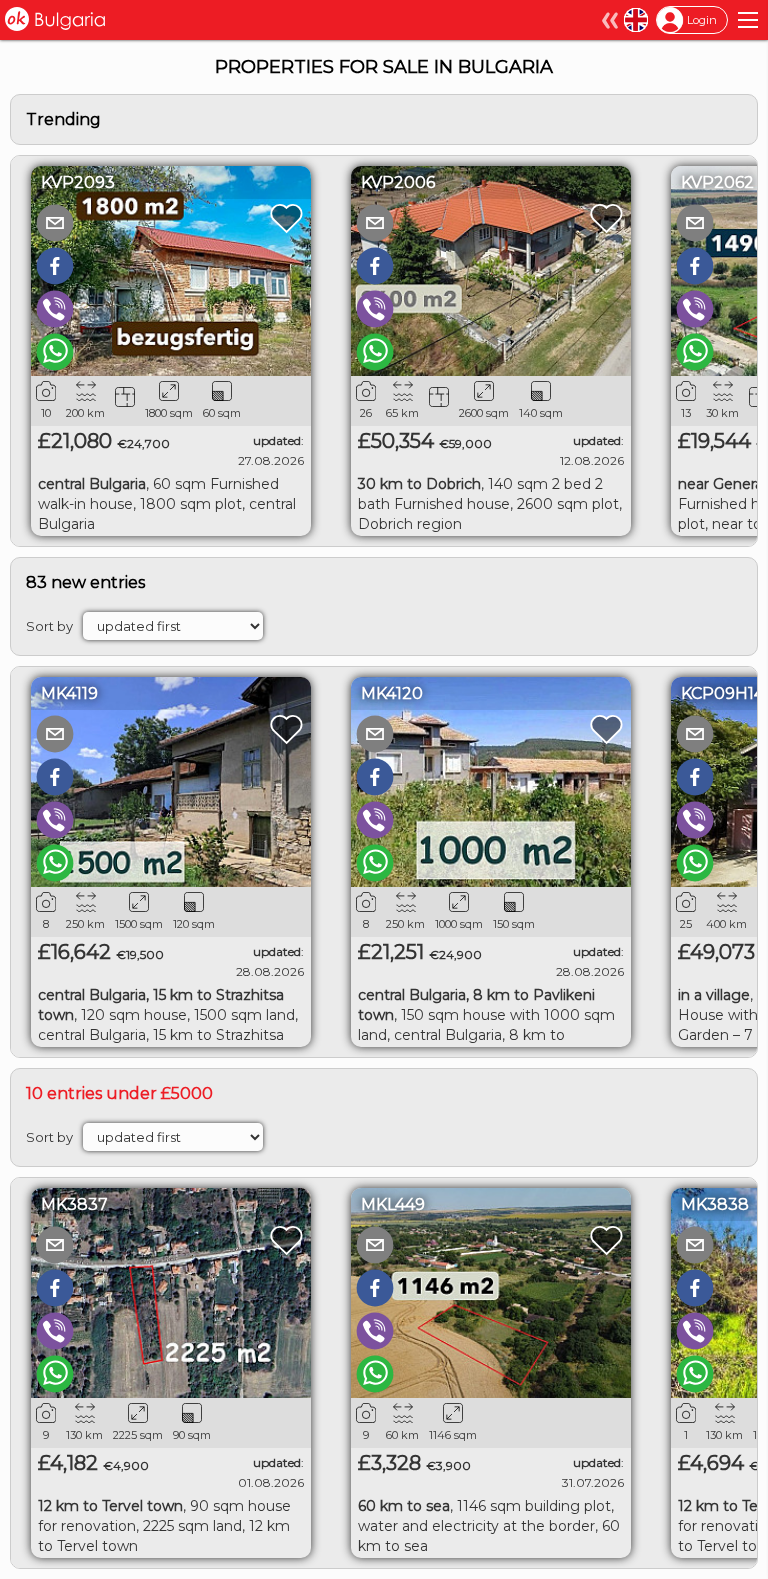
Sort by (49, 626)
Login (702, 20)
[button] (55, 223)
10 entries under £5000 (119, 1093)
